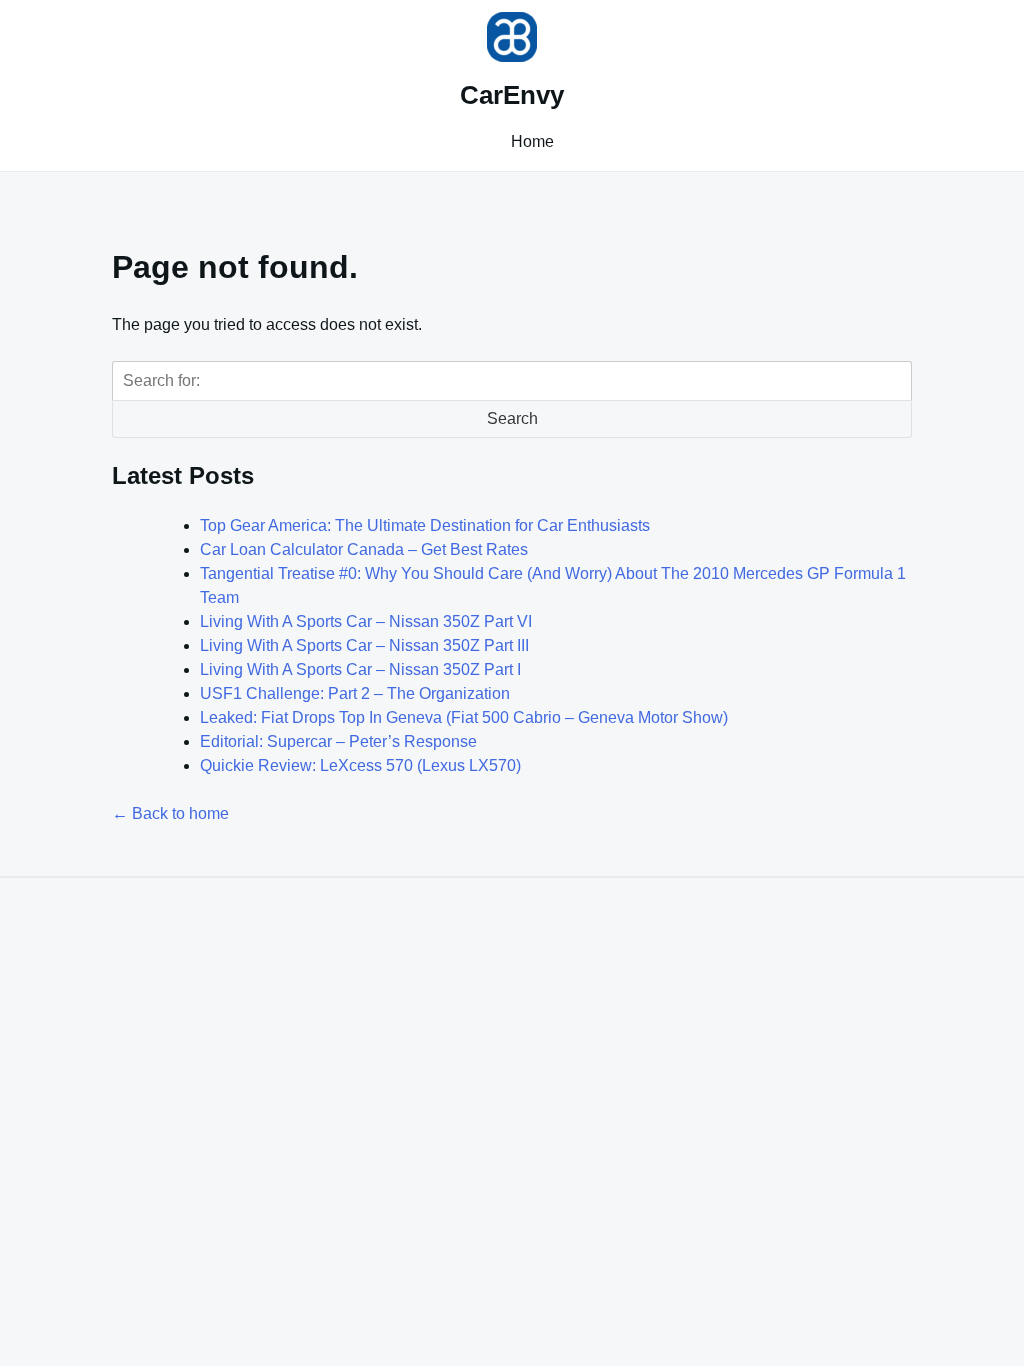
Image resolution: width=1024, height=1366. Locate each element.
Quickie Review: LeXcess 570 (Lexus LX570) (360, 765)
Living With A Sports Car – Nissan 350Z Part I (360, 669)
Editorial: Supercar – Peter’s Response (338, 741)
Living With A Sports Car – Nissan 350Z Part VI (366, 621)
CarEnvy (512, 95)
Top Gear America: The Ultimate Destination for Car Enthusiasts (425, 525)
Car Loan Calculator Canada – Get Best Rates (364, 549)
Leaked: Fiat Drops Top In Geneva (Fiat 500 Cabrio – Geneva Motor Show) (464, 717)
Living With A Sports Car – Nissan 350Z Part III (364, 645)
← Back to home (170, 813)
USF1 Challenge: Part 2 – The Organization (355, 693)
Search (512, 418)
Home (532, 141)
